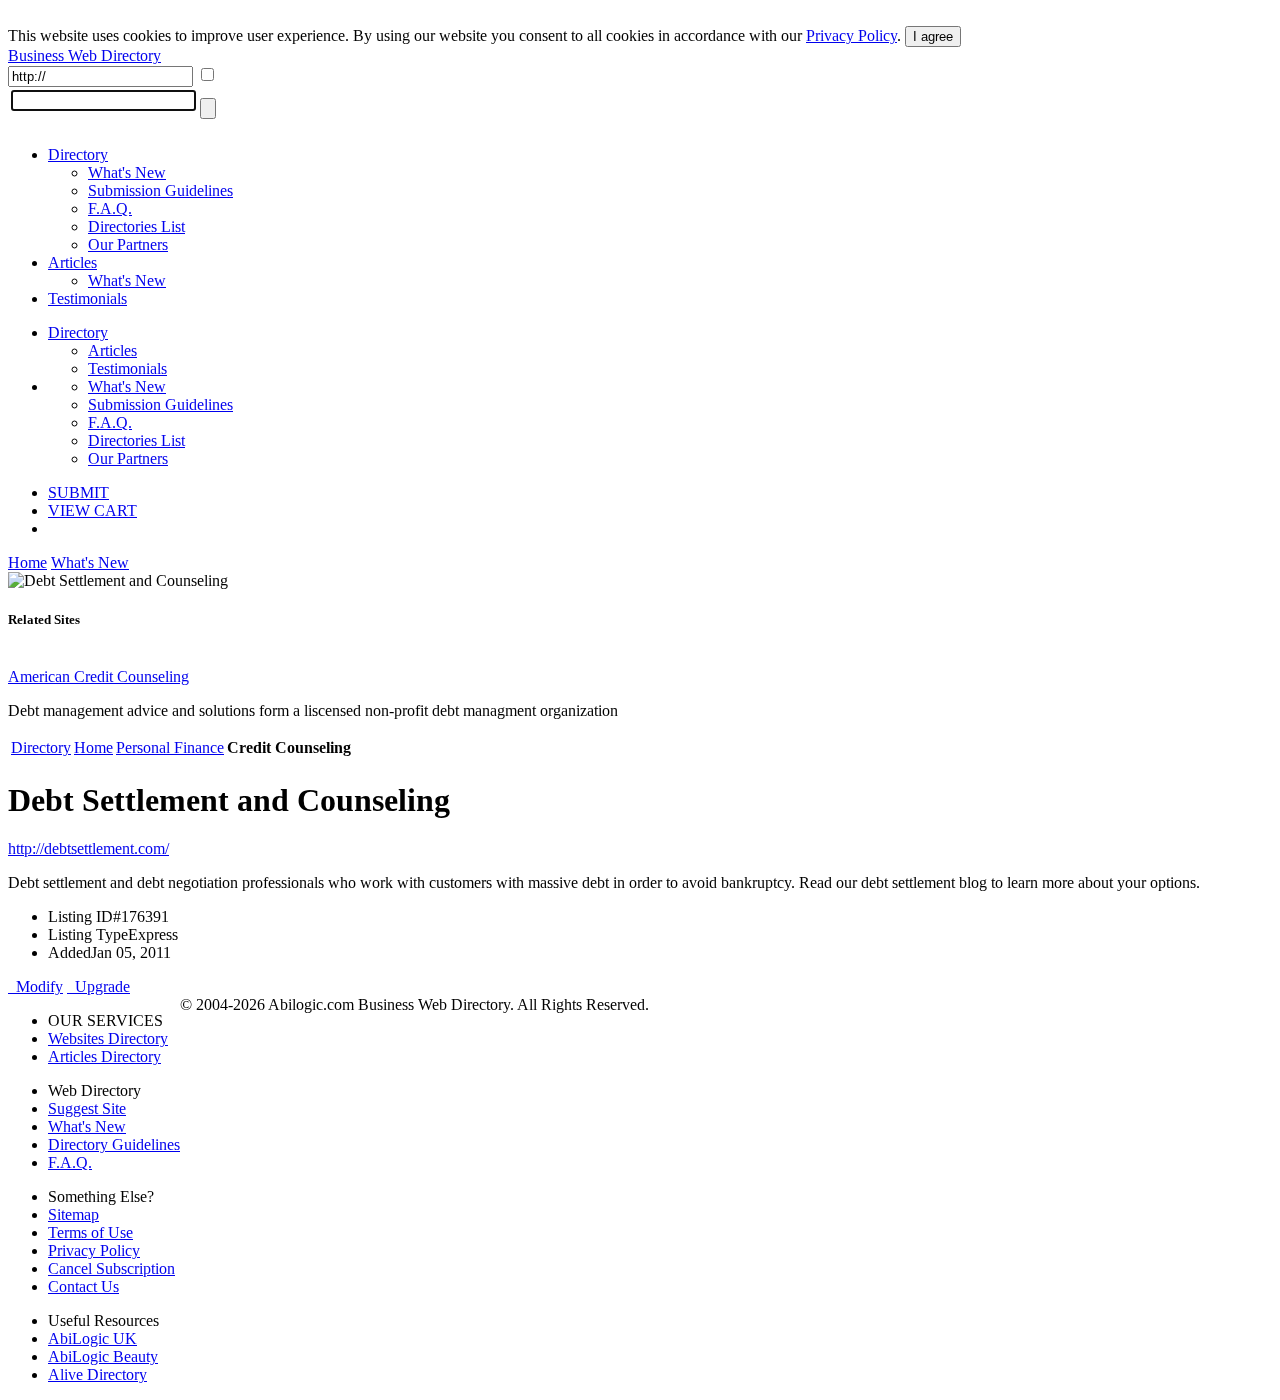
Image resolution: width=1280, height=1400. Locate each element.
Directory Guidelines (114, 1144)
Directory (78, 154)
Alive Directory (97, 1374)
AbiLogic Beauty (103, 1356)
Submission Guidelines (160, 190)
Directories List (136, 226)
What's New (127, 172)
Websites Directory (108, 1038)
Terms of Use (90, 1232)
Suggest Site (87, 1108)
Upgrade (98, 986)
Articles (72, 262)
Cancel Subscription (111, 1268)
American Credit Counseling (98, 676)
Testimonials (87, 298)
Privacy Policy (851, 35)
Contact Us (83, 1286)
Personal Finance (170, 747)
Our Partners (128, 244)
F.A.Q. (110, 208)
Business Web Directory (84, 55)
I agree (933, 36)
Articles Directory (104, 1056)
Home (27, 562)
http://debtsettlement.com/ (88, 848)
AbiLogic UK (92, 1338)
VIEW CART (92, 510)
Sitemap (73, 1214)
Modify (35, 986)
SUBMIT (78, 492)
